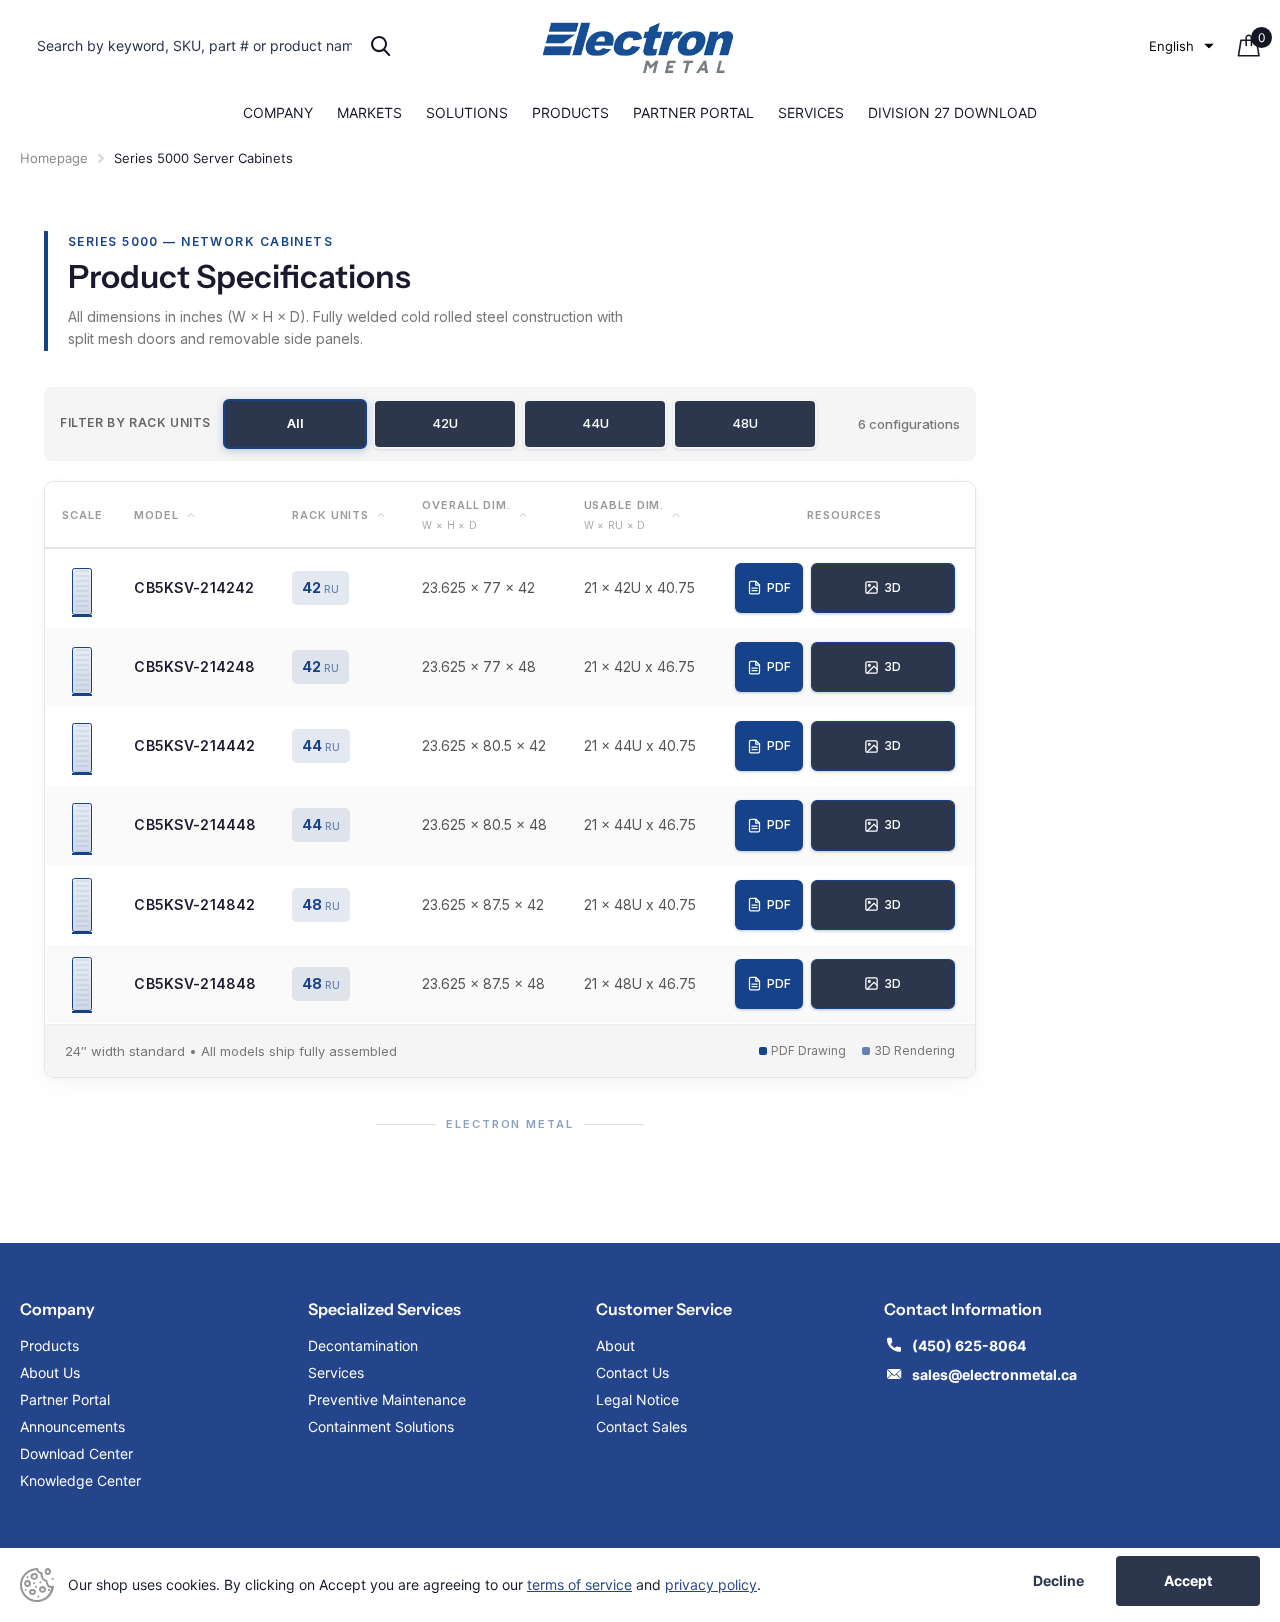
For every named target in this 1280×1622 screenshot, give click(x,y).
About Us (50, 1372)
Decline (1058, 1581)
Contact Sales (641, 1426)
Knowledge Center (80, 1480)
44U (595, 423)
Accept (1188, 1580)
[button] (1181, 46)
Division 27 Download (952, 112)
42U (445, 423)
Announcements (72, 1426)
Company (278, 112)
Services (811, 112)
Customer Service (664, 1309)
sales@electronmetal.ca (994, 1374)
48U (745, 423)
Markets (369, 112)
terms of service (579, 1584)
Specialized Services (384, 1309)
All (295, 423)
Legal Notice (637, 1399)
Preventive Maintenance (387, 1399)
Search (380, 46)
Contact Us (632, 1372)
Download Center (76, 1453)
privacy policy (711, 1584)
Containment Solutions (381, 1426)
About (615, 1345)
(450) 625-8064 (970, 1345)
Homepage (54, 158)
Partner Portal (693, 112)
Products (570, 112)
